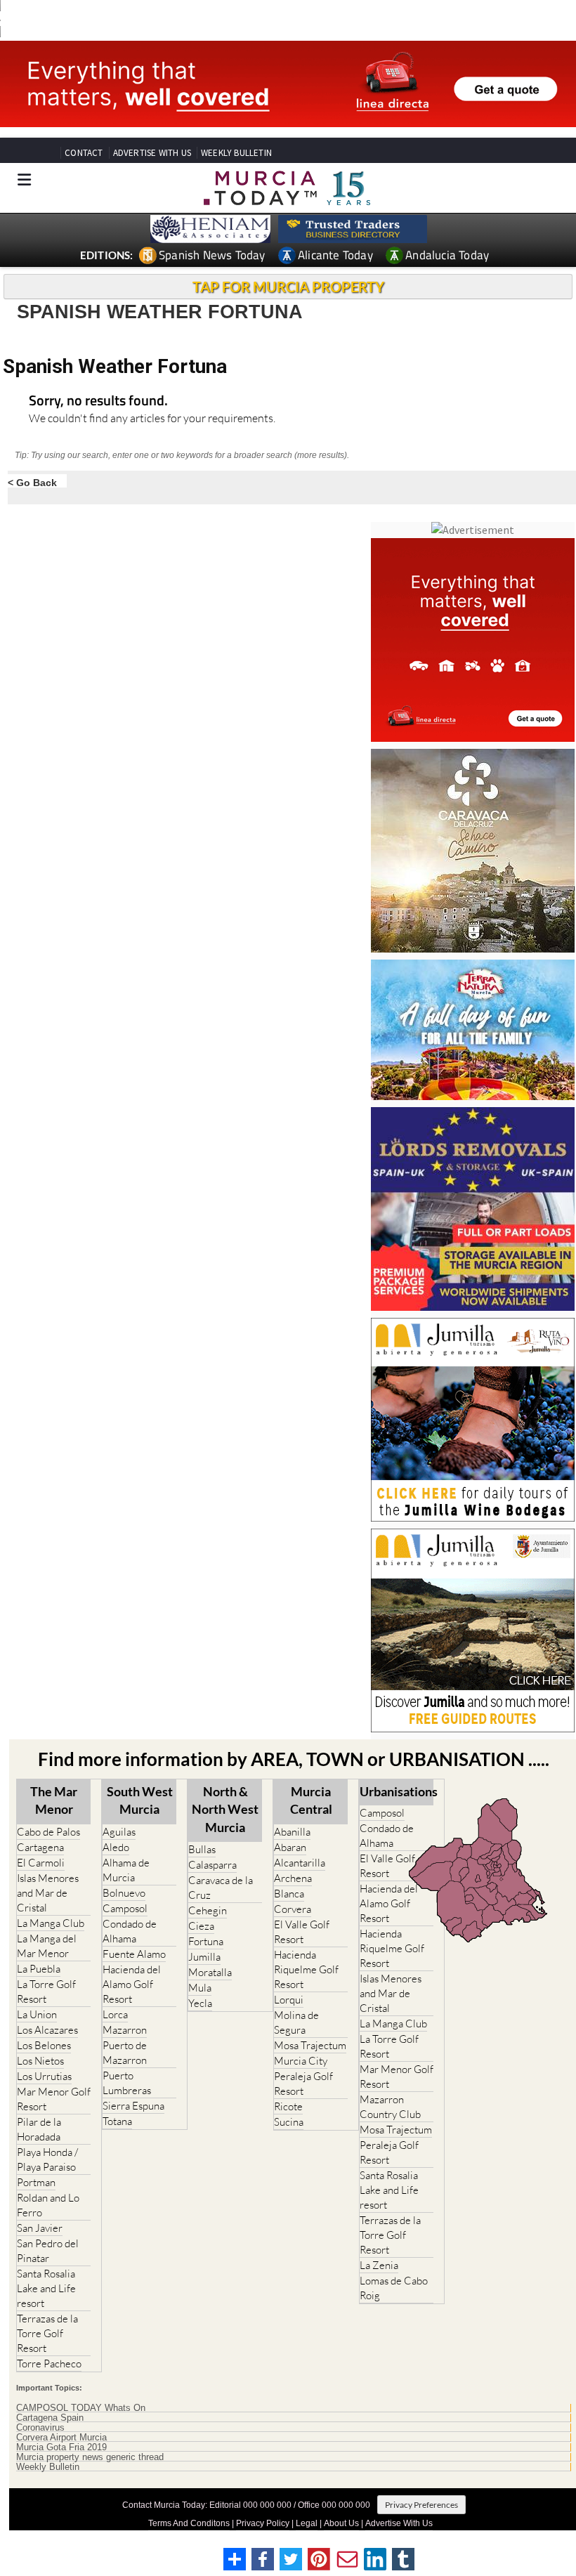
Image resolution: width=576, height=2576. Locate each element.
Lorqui (289, 2000)
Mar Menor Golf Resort (54, 2099)
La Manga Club (51, 1923)
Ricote (288, 2106)
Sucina (289, 2122)
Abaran (290, 1847)
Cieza (201, 1926)
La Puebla (39, 1969)
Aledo (116, 1847)
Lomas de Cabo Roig (394, 2288)
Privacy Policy (263, 2523)
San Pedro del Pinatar (48, 2251)
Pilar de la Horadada (39, 2129)
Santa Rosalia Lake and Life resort (46, 2288)
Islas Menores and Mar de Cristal (48, 1893)
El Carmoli (41, 1863)
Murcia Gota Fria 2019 (61, 2447)
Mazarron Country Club (390, 2107)
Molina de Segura (296, 2022)
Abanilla (292, 1832)
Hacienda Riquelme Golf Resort (306, 1969)
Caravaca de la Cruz (221, 1888)
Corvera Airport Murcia (61, 2438)
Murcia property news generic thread (90, 2457)
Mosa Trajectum (310, 2045)
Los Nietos (40, 2061)
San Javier (40, 2228)
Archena (293, 1878)
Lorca (115, 2014)
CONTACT (84, 153)
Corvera (293, 1909)
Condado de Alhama (130, 1931)
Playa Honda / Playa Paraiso (47, 2159)
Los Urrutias (44, 2076)
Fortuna (206, 1941)
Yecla (200, 2003)
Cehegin (208, 1910)
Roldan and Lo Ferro (48, 2205)
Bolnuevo (124, 1893)
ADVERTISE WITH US (152, 153)
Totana (117, 2121)
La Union (37, 2014)
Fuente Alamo (134, 1954)
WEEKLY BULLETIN (236, 153)
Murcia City (301, 2061)
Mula (200, 1988)
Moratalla (210, 1972)
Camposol (125, 1908)
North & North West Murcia (225, 1809)
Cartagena (40, 1847)
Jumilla (204, 1957)
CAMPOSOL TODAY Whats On (81, 2408)
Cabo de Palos (48, 1832)
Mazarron (125, 2030)
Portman (36, 2182)
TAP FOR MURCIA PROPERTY (288, 287)
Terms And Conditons (189, 2523)
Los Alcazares (47, 2030)
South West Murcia (140, 1800)
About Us (341, 2523)
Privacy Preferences (421, 2505)
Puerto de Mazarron (125, 2053)
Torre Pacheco (49, 2363)
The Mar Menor (54, 1800)
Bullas (202, 1849)
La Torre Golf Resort (46, 1992)
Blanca (289, 1894)
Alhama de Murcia (126, 1870)
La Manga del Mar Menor (47, 1946)
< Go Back (32, 482)
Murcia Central (311, 1800)
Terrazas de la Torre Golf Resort (47, 2333)
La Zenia (379, 2265)
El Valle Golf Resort (302, 1932)
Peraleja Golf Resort (303, 2084)
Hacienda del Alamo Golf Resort (132, 1984)
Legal (307, 2523)
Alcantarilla (300, 1863)
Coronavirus (40, 2428)
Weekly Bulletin (48, 2467)
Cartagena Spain (50, 2418)
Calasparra (212, 1865)
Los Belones (44, 2045)
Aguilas (119, 1832)
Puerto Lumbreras (127, 2083)
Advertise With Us (399, 2523)
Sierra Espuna (133, 2106)
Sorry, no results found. (98, 401)
